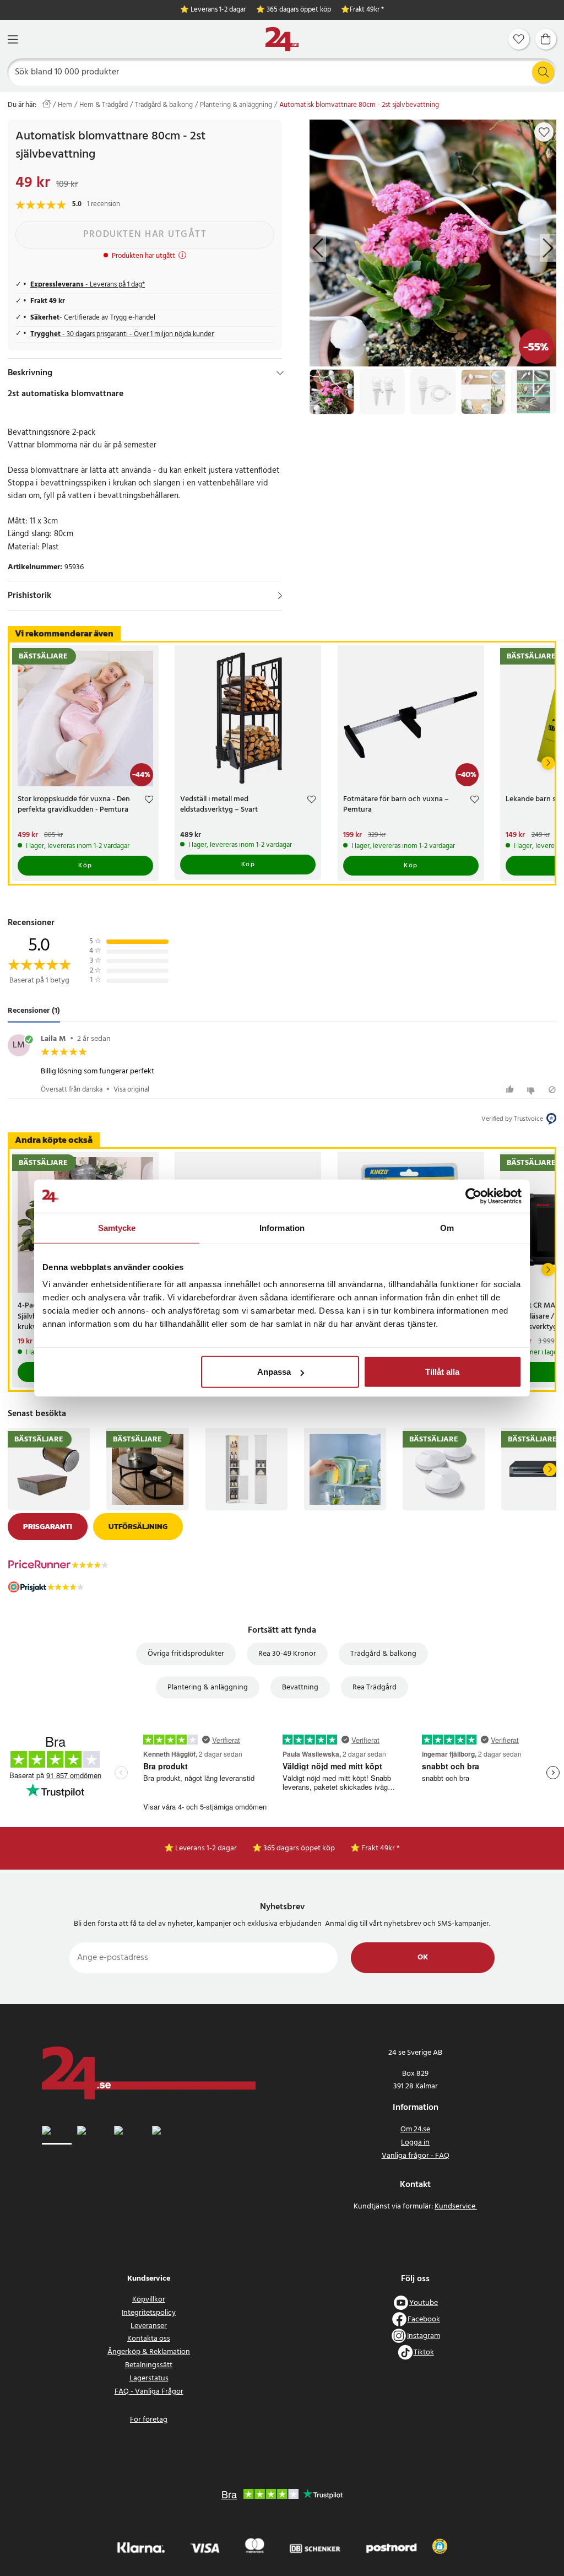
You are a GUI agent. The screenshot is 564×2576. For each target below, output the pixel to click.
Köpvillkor (149, 2300)
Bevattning (300, 1687)
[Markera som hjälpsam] (511, 1090)
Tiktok (424, 2353)
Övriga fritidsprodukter (186, 1654)
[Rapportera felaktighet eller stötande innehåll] (552, 1090)
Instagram (424, 2336)
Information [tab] (282, 1227)
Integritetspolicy (149, 2313)
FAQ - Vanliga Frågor (149, 2392)
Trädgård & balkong (164, 105)
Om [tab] (447, 1227)
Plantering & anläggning (236, 105)
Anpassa (274, 1372)
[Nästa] (548, 763)
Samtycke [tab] (117, 1227)
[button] (440, 2546)
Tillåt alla (442, 1372)
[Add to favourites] (544, 132)
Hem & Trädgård (104, 105)
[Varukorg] (546, 39)
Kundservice (456, 2207)
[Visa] (280, 596)
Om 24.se (415, 2129)
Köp (85, 866)
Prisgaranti (48, 1527)
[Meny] (13, 39)
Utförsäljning (138, 1527)
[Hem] (282, 39)
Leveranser (149, 2326)
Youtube (424, 2303)
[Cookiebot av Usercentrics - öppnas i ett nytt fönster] (473, 1196)
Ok (423, 1957)
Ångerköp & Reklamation (149, 2352)
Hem (65, 105)
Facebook (424, 2320)
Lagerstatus (149, 2378)
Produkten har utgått (145, 234)
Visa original (131, 1090)
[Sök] (543, 72)
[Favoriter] (519, 39)
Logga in (415, 2143)
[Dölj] (280, 373)
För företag (149, 2420)
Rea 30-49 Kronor (287, 1654)
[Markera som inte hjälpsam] (532, 1090)
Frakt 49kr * (367, 10)
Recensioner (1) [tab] (34, 1011)
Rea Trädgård (375, 1687)
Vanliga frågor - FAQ (416, 2156)
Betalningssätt (149, 2365)
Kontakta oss (149, 2339)
